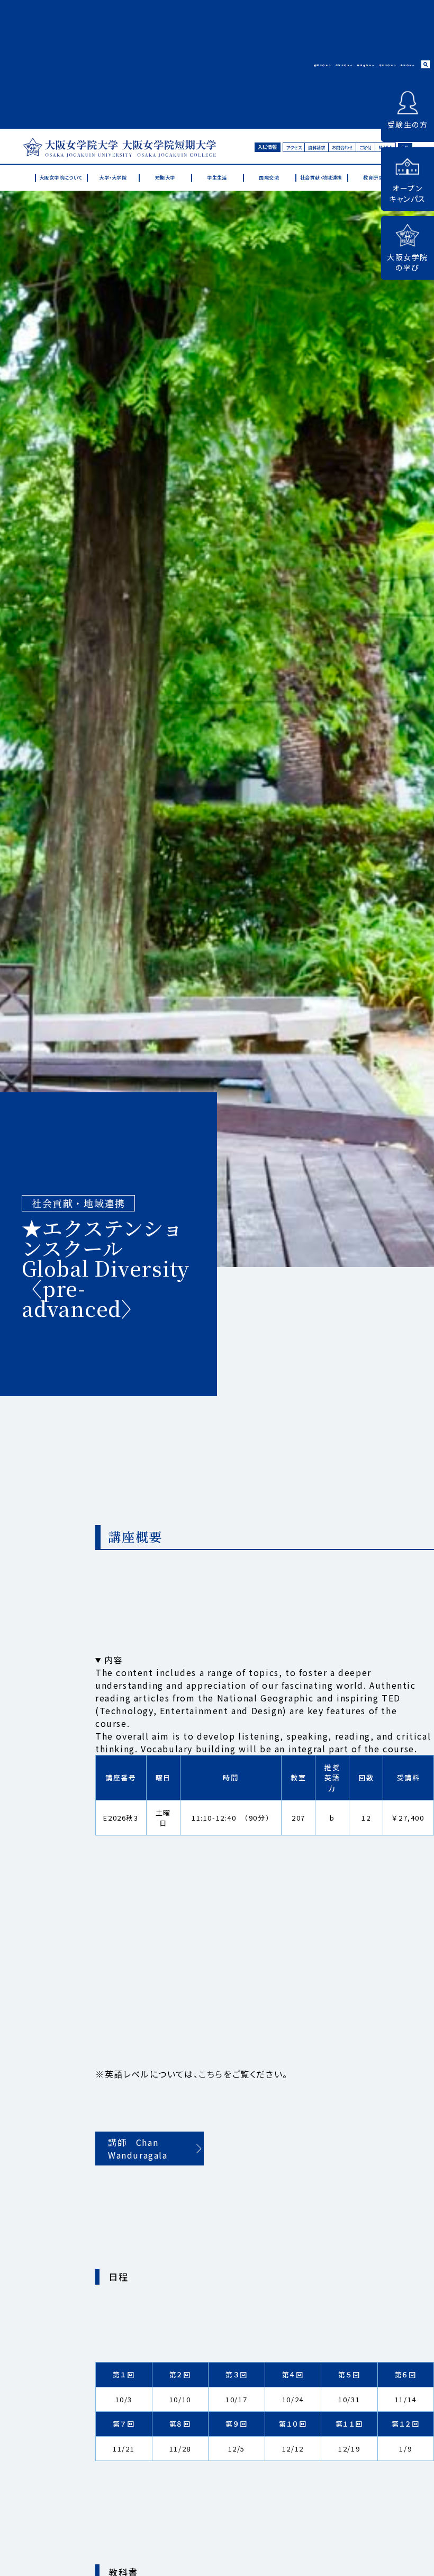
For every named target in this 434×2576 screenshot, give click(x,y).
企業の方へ (408, 65)
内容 (114, 1660)
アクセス (294, 147)
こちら (211, 2074)
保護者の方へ (366, 65)
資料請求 (317, 147)
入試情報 (267, 147)
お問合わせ (342, 147)
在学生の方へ (345, 65)
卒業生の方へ (388, 65)
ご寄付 (365, 147)
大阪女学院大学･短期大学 (119, 147)
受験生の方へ (323, 65)
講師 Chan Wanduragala (138, 2149)
